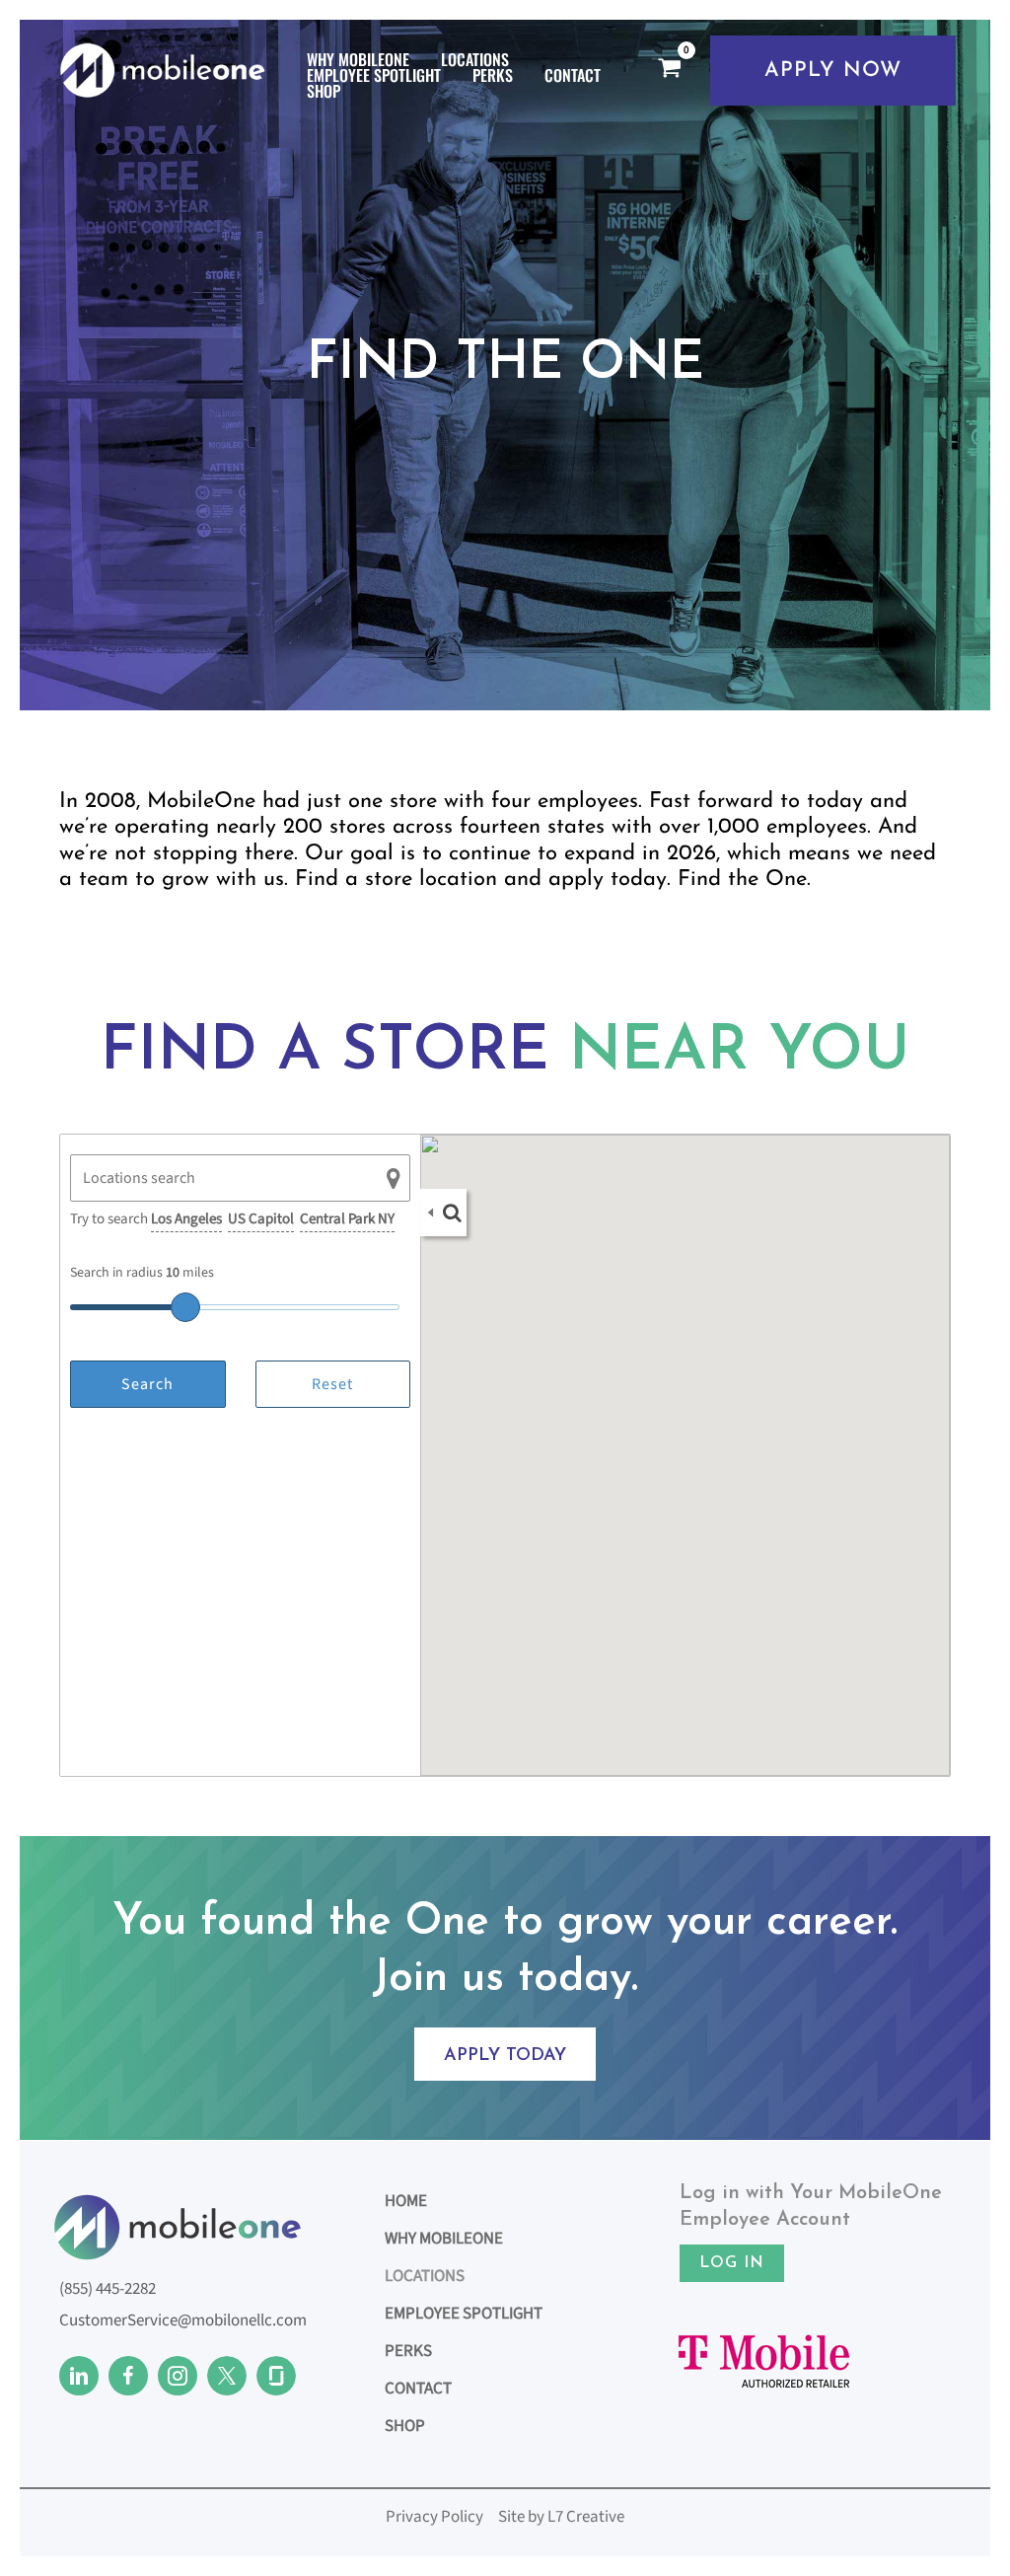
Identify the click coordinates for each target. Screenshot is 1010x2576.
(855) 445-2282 (108, 2289)
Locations (475, 59)
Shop (324, 91)
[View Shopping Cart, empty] (670, 71)
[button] (833, 71)
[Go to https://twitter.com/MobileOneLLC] (227, 2376)
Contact (573, 75)
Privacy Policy (434, 2517)
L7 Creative (586, 2517)
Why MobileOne (358, 59)
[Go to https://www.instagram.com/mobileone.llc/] (178, 2376)
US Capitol (261, 1219)
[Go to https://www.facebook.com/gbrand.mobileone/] (128, 2376)
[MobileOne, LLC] (163, 70)
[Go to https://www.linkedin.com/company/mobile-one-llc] (79, 2376)
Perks (493, 75)
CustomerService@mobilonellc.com (183, 2320)
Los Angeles (186, 1219)
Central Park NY (347, 1219)
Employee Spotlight (374, 75)
